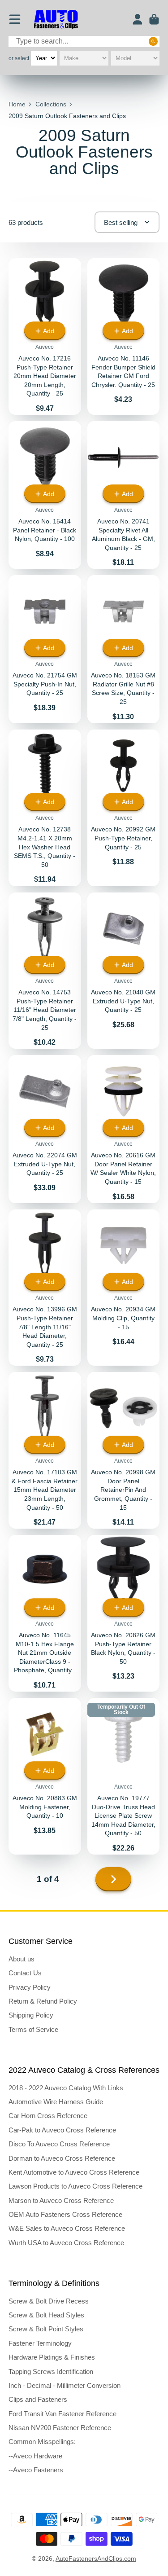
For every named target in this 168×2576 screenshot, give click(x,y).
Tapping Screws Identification (51, 2372)
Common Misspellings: (42, 2442)
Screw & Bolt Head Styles (46, 2315)
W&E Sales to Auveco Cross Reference (67, 2228)
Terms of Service (33, 2029)
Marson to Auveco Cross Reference (61, 2200)
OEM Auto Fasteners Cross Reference (65, 2214)
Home (17, 104)
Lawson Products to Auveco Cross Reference (75, 2186)
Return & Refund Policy (43, 2001)
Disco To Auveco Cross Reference (59, 2144)
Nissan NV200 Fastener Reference (60, 2428)
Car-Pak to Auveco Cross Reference (62, 2130)
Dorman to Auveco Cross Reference (62, 2158)
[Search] (153, 41)
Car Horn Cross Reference (48, 2116)
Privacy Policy (30, 1987)
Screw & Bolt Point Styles (46, 2329)
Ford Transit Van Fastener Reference (62, 2414)
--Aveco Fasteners (36, 2470)
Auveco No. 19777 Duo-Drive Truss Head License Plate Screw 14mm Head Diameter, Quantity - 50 (124, 1776)
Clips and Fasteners (38, 2399)
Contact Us (25, 1973)
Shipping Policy (31, 2015)
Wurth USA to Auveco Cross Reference (66, 2243)
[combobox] (84, 42)
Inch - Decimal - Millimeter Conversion (65, 2385)
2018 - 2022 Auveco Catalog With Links (66, 2088)
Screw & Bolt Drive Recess (49, 2301)
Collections (51, 104)
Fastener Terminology (40, 2343)
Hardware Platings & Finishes (52, 2357)
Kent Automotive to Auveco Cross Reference (74, 2172)
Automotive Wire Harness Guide (56, 2102)
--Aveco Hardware (35, 2456)
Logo (56, 20)
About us (22, 1959)
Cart (154, 19)
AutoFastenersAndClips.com (96, 2558)
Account (138, 19)
